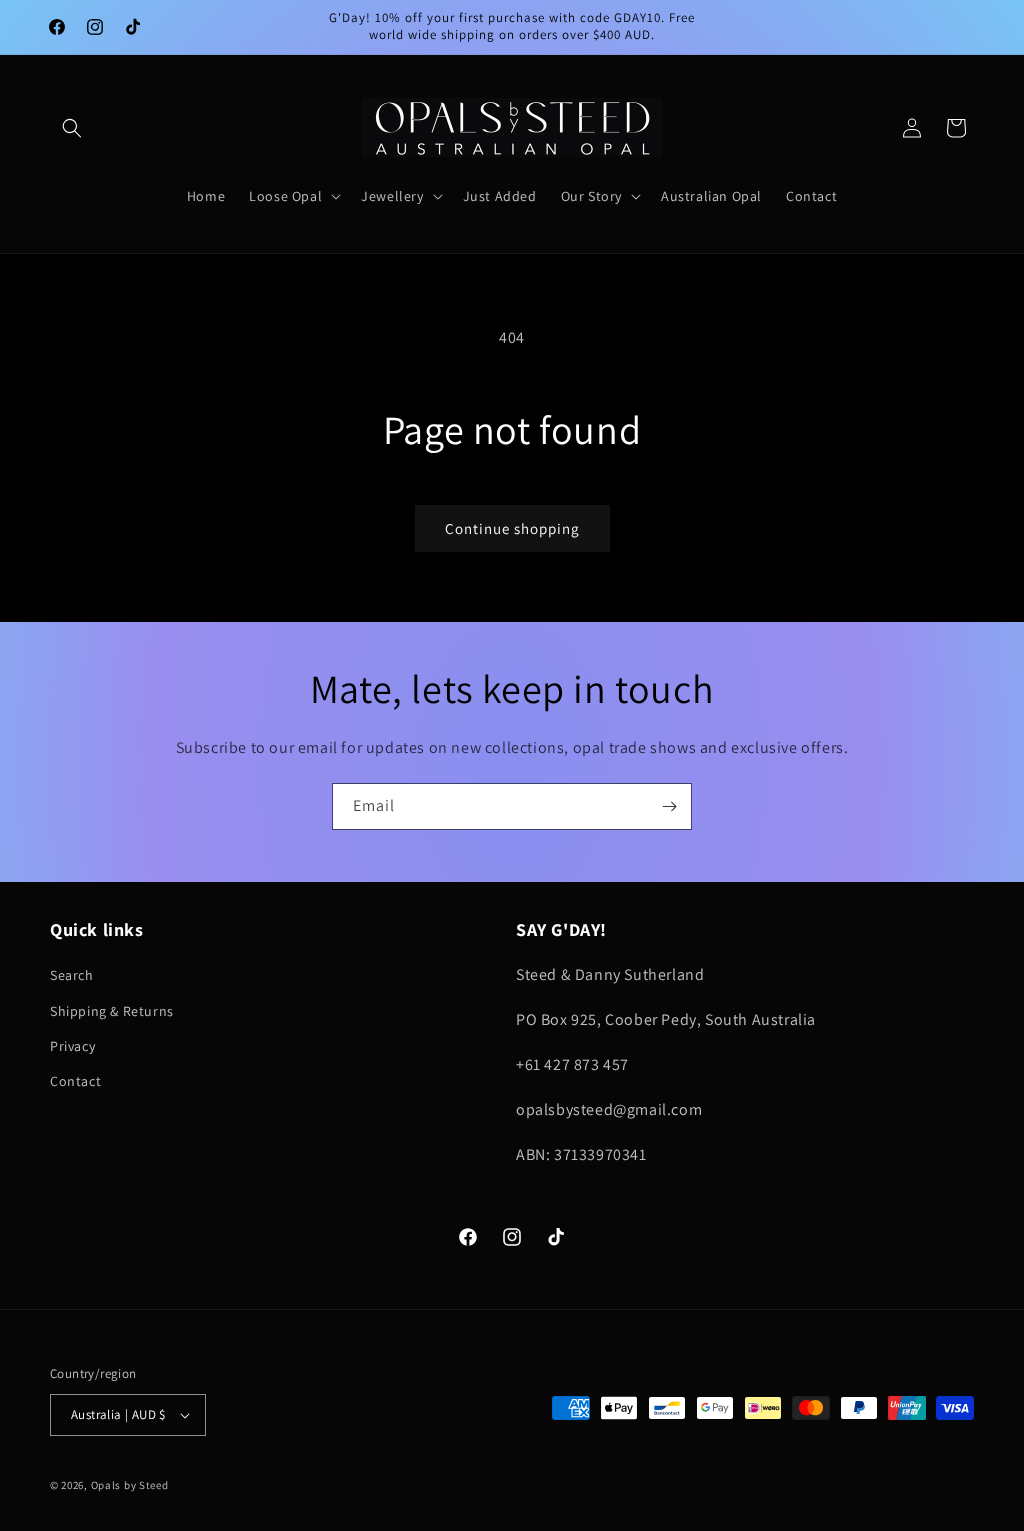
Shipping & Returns (112, 1011)
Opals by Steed (130, 1485)
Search (72, 975)
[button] (72, 128)
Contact (75, 1081)
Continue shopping (512, 528)
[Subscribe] (669, 806)
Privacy (72, 1046)
